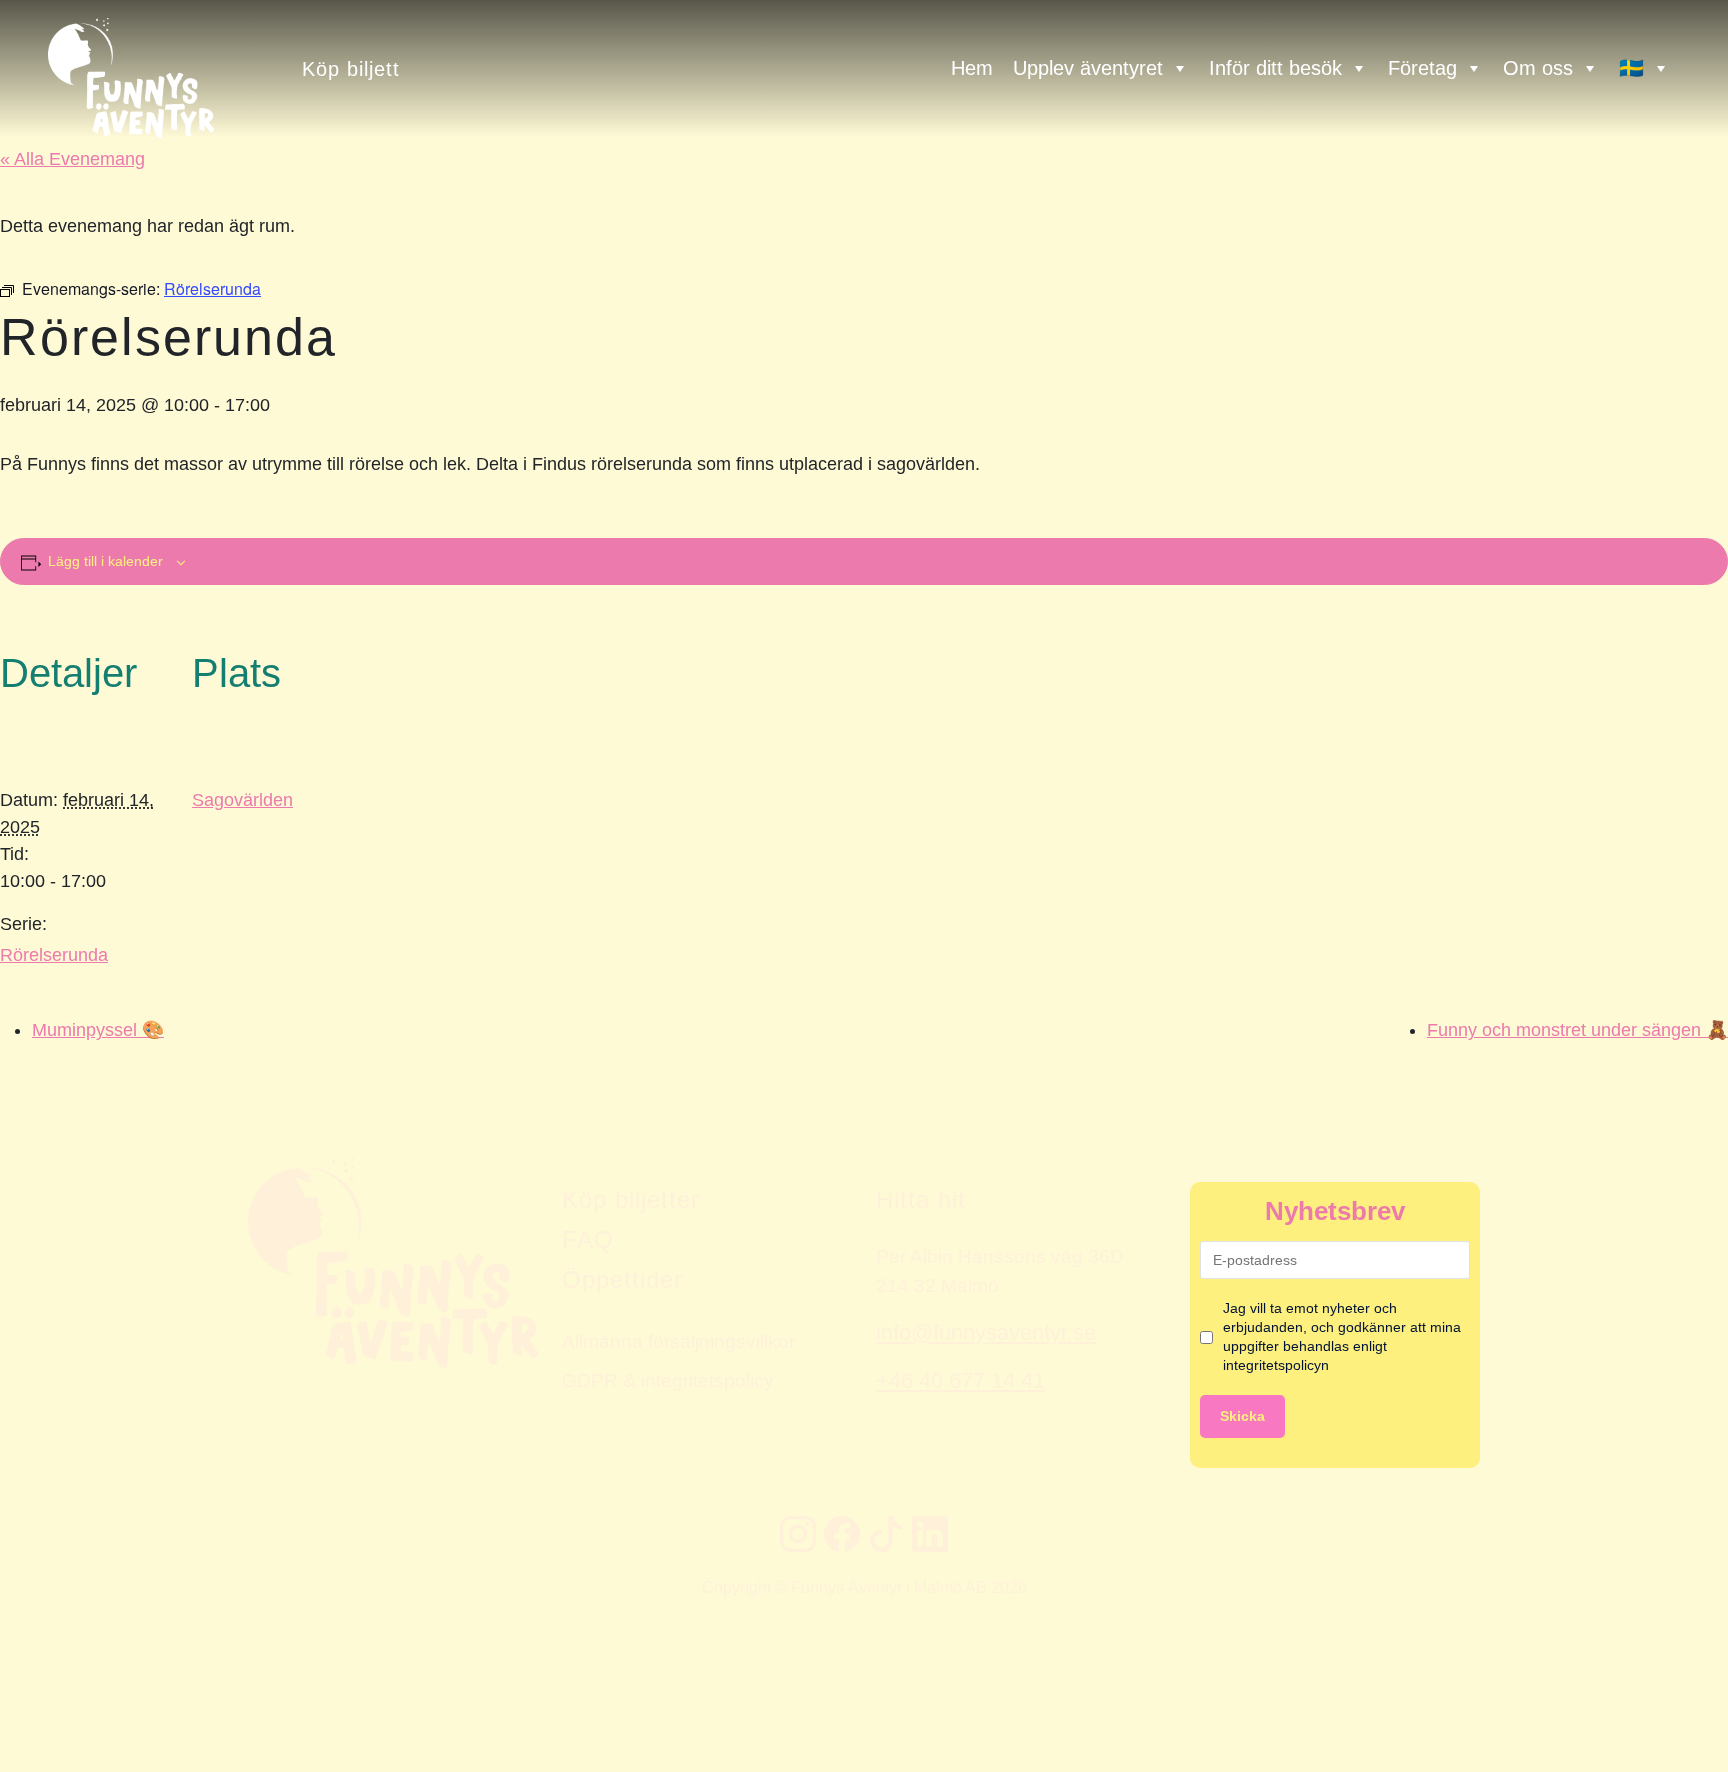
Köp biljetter (631, 1199)
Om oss (1538, 68)
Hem (972, 68)
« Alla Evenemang (72, 159)
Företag (1422, 68)
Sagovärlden (242, 800)
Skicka (1242, 1416)
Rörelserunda (54, 955)
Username (33, 1048)
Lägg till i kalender (105, 561)
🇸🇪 (1631, 68)
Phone (20, 1048)
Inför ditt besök (1275, 68)
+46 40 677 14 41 (960, 1380)
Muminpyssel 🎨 (98, 1030)
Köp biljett (351, 68)
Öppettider (622, 1279)
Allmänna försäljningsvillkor (678, 1341)
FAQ (588, 1239)
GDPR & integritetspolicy (668, 1380)
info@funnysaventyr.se (986, 1332)
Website (25, 1048)
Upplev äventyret (1088, 68)
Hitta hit (921, 1199)
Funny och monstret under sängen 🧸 (1577, 1030)
